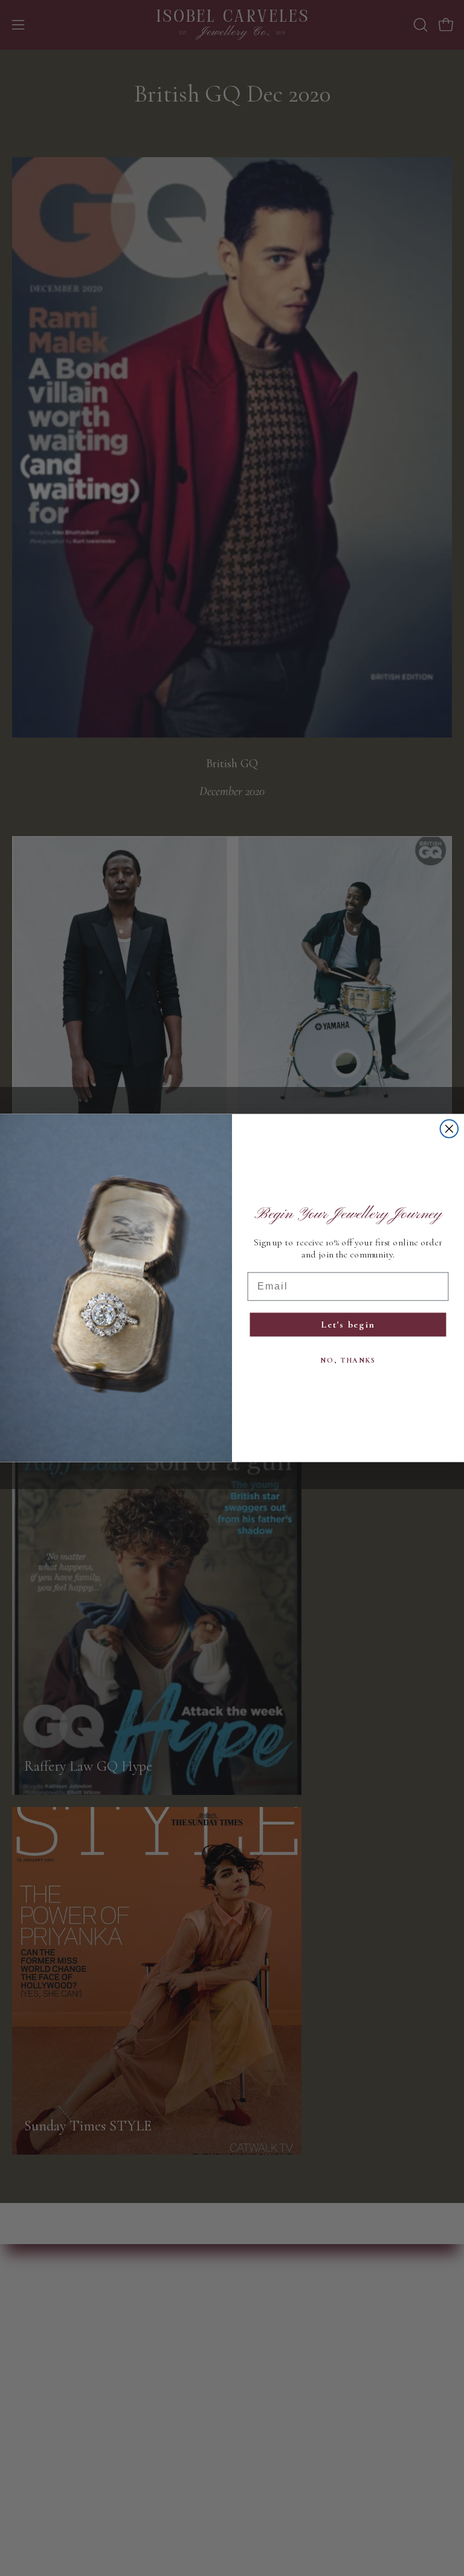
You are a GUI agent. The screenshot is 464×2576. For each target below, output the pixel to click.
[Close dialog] (449, 1129)
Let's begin (348, 1325)
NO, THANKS (348, 1360)
